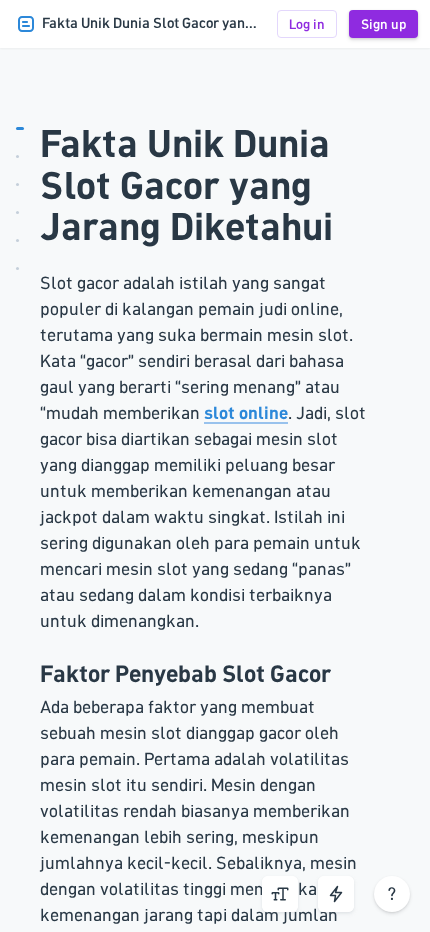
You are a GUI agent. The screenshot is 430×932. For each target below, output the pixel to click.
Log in (307, 24)
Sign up (383, 24)
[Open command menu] (336, 894)
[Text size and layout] (280, 894)
